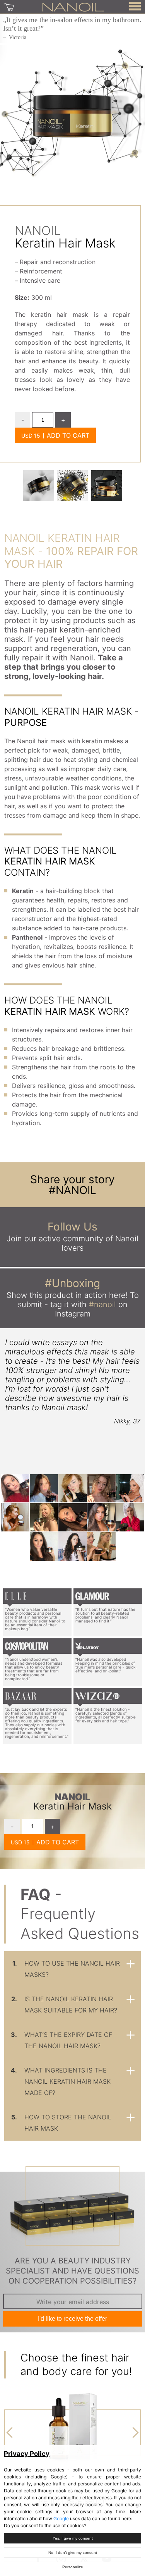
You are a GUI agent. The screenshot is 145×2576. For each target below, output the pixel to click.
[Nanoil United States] (73, 7)
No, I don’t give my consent (73, 2553)
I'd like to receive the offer (72, 2319)
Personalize (73, 2567)
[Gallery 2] (107, 486)
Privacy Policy (27, 2454)
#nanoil (102, 1304)
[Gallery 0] (39, 486)
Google (61, 2518)
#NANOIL (72, 1190)
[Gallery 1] (73, 486)
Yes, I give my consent (73, 2538)
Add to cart (68, 435)
